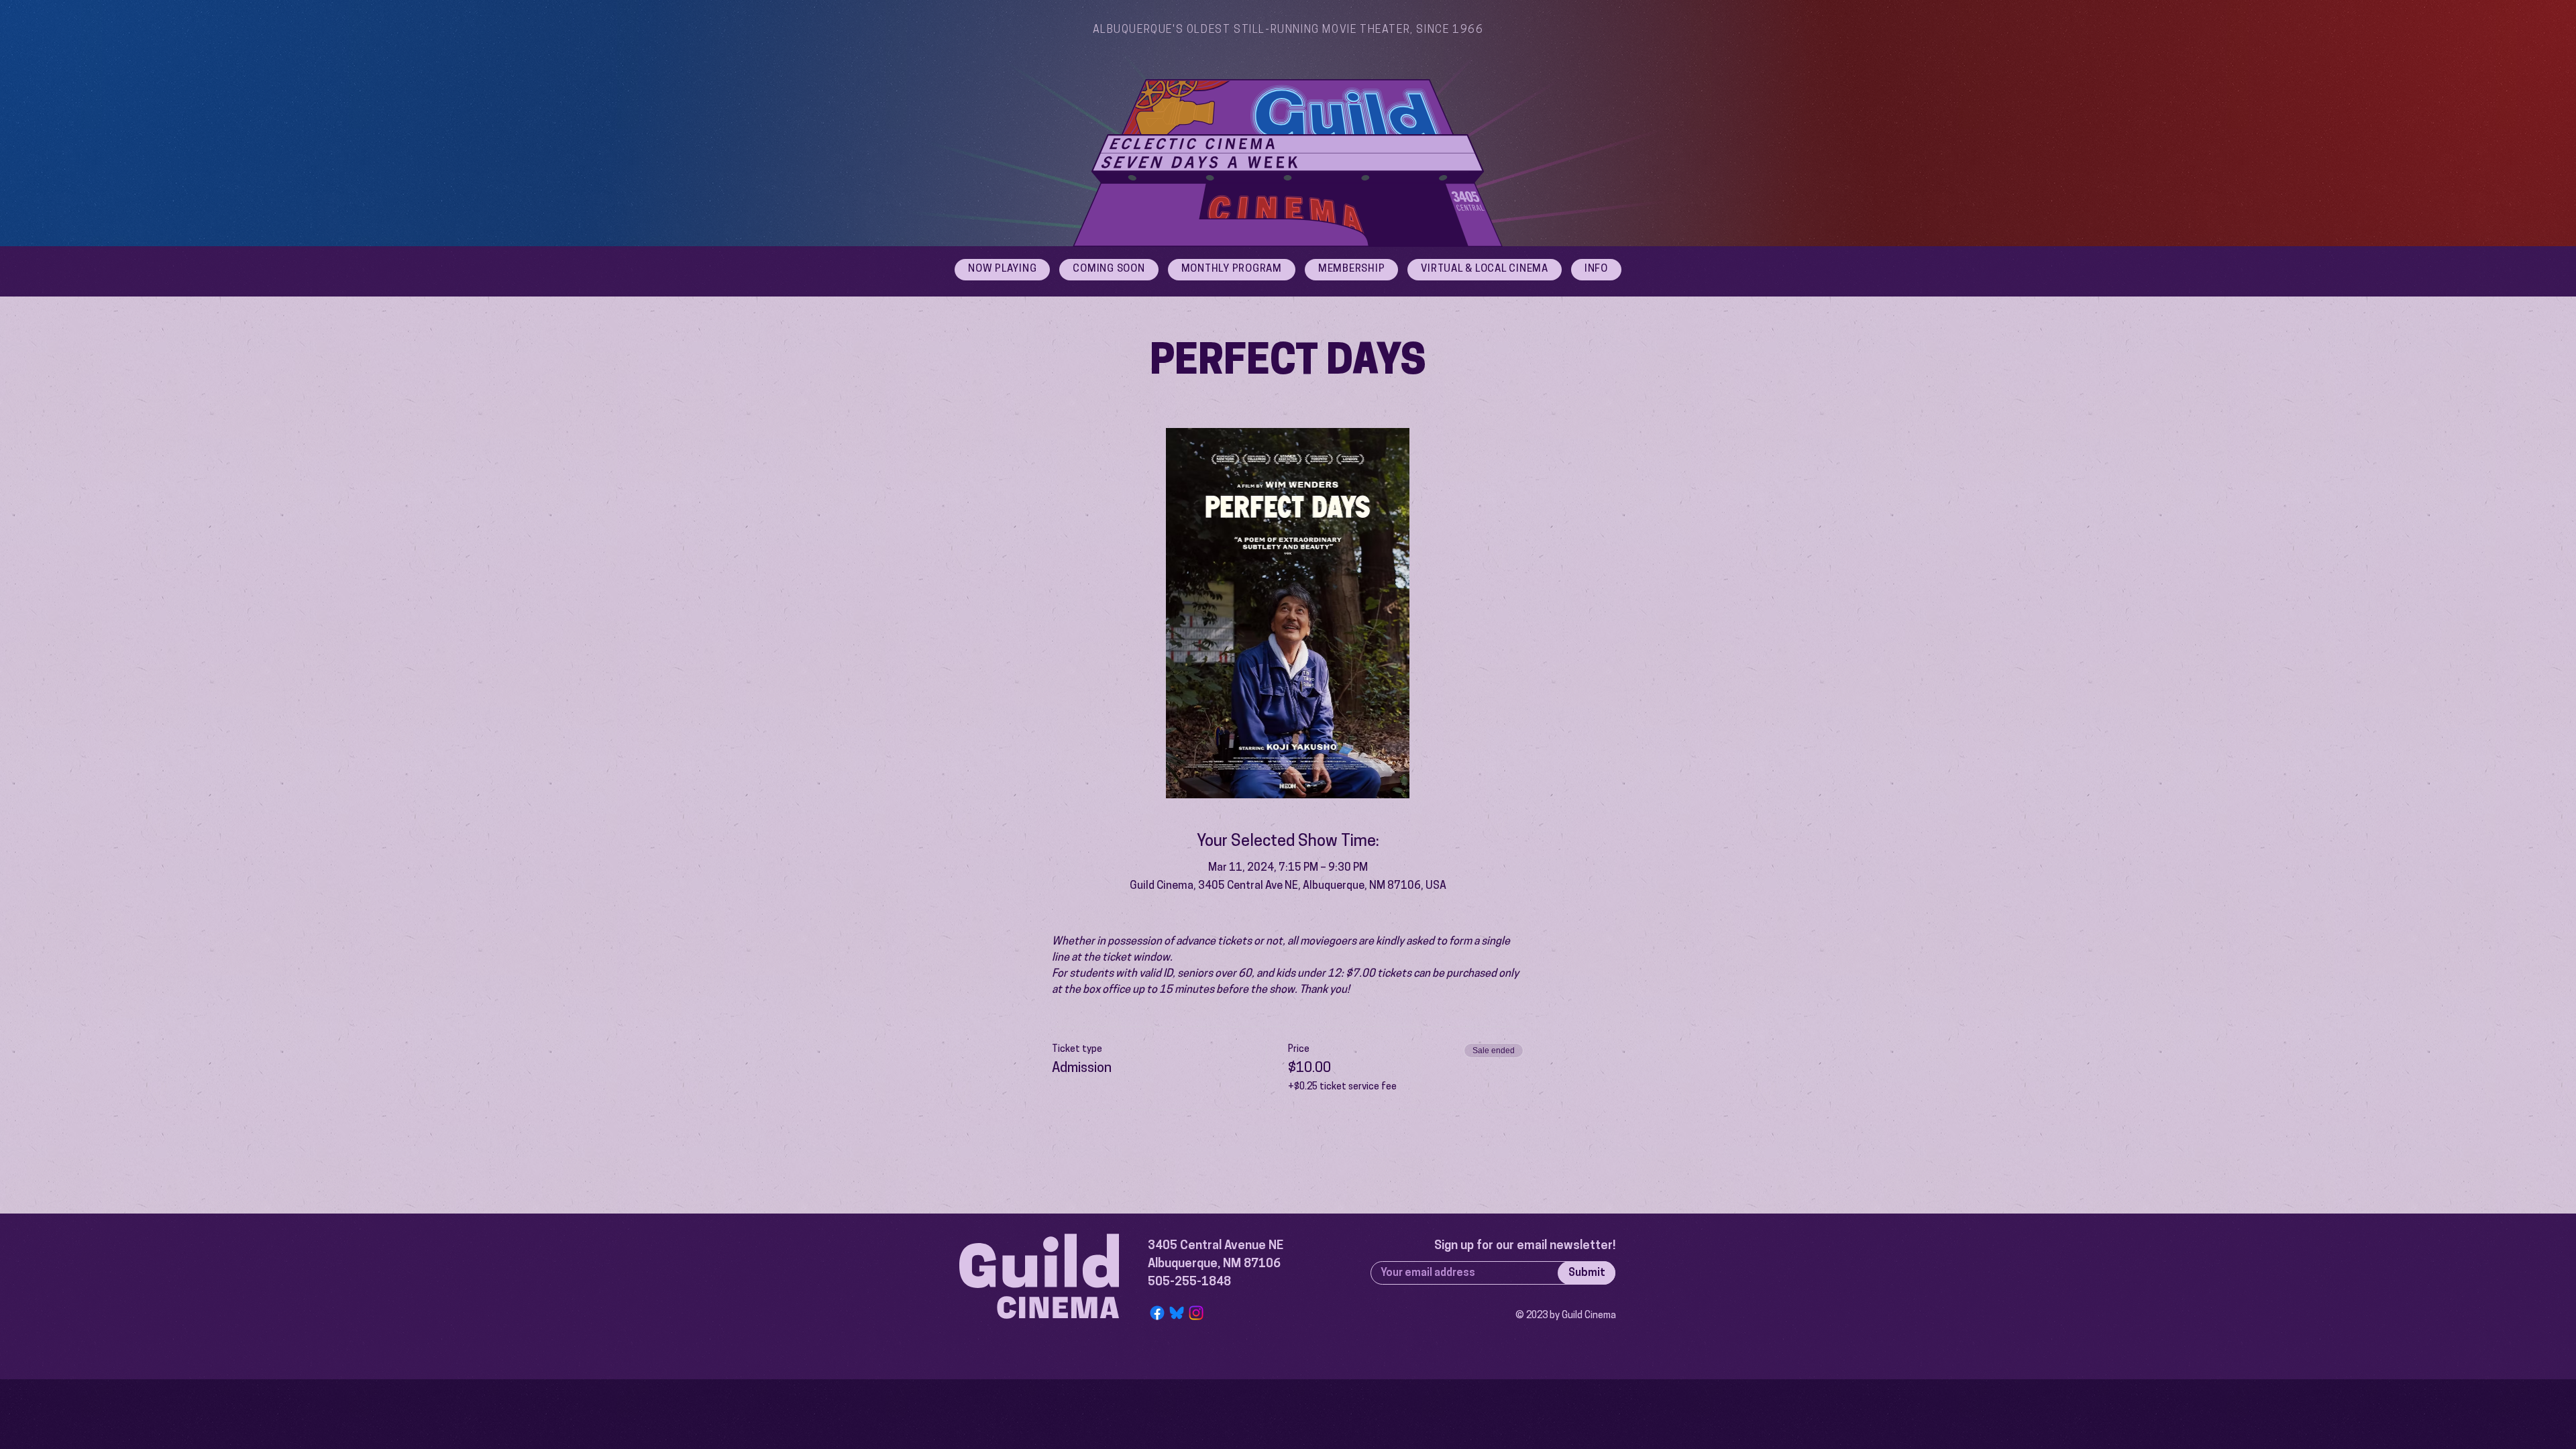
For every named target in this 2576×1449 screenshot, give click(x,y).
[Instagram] (1196, 1313)
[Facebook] (1157, 1313)
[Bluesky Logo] (1177, 1313)
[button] (1596, 270)
